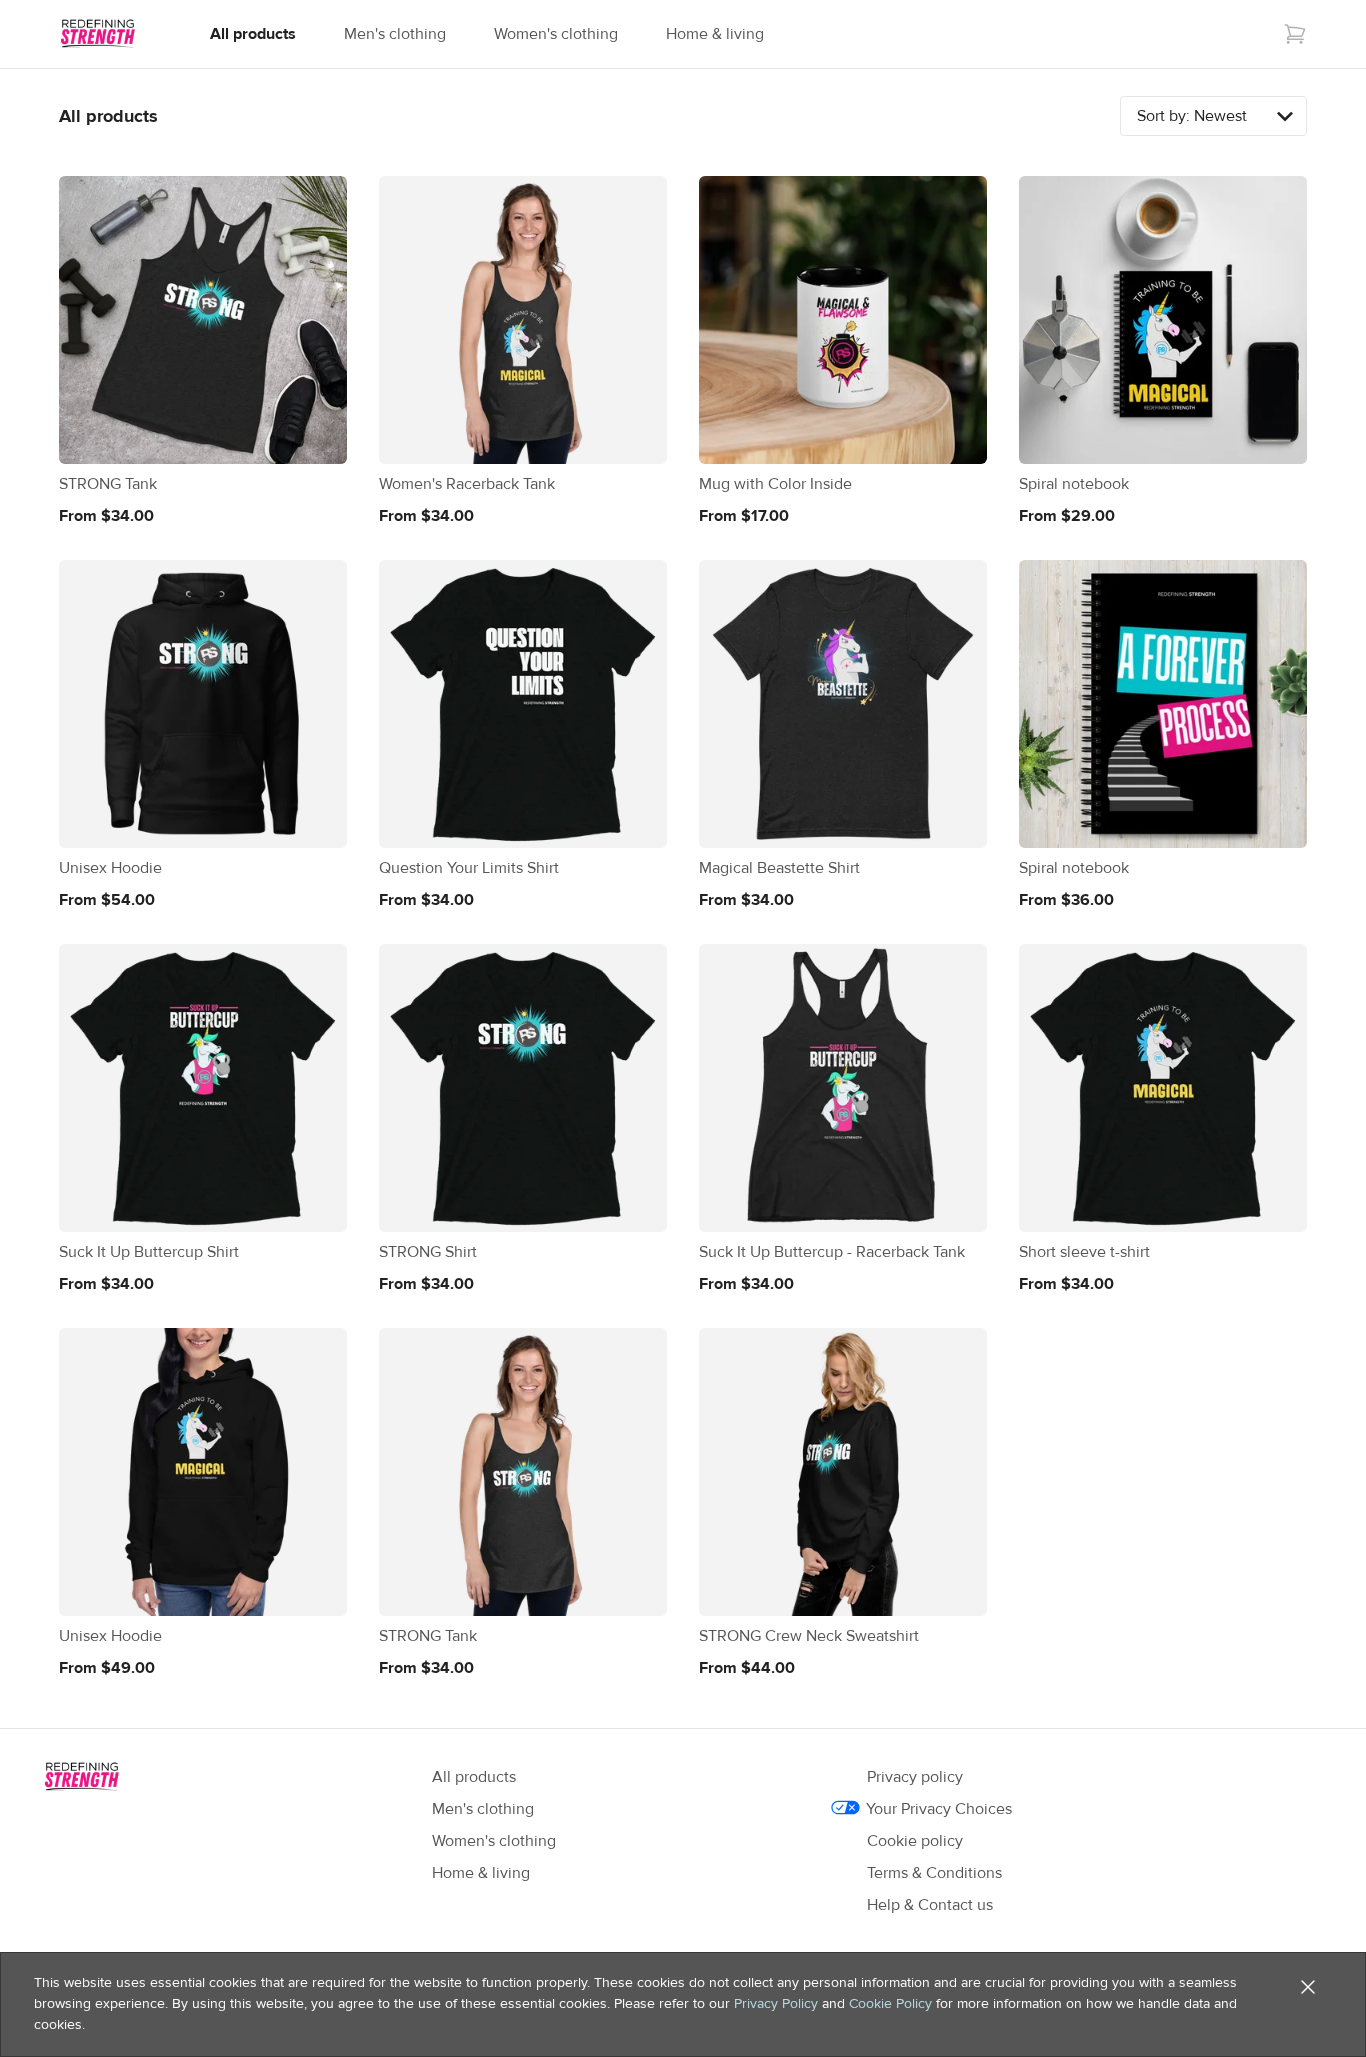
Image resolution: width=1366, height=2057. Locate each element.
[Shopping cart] (1295, 34)
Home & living (715, 34)
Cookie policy (915, 1841)
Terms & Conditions (934, 1873)
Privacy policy (915, 1777)
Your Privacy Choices (939, 1809)
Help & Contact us (930, 1905)
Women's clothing (556, 34)
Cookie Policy (890, 2004)
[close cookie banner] (1308, 1987)
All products (253, 34)
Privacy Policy (776, 2004)
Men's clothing (395, 34)
